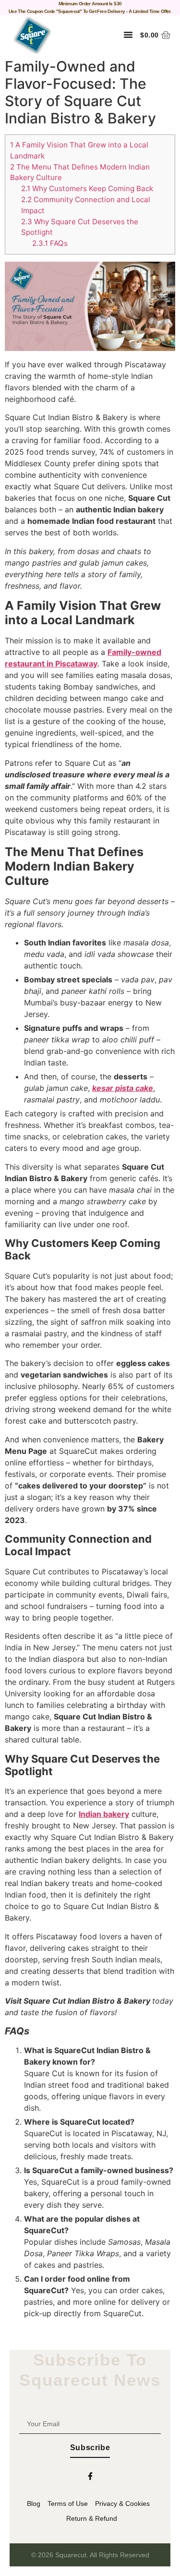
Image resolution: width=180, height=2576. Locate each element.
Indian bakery (104, 1814)
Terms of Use (68, 2503)
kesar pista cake (123, 1088)
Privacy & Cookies (122, 2503)
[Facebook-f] (90, 2476)
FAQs (50, 243)
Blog (34, 2503)
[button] (128, 35)
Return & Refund (92, 2518)
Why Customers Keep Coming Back (87, 188)
